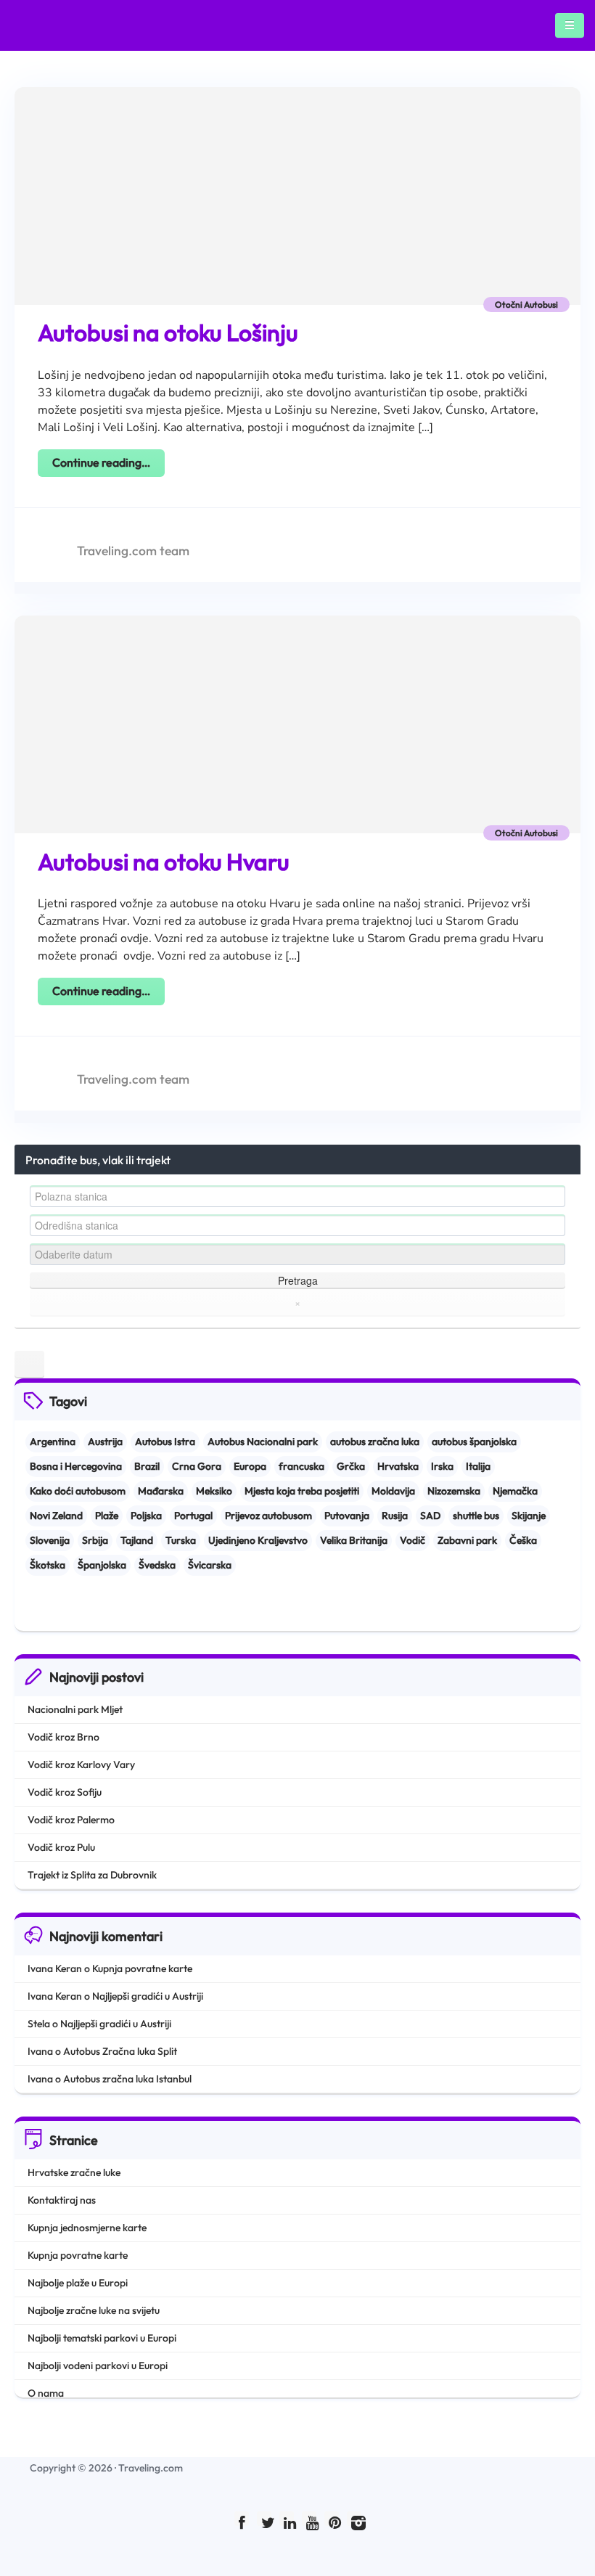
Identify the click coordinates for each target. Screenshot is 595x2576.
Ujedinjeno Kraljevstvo (258, 1540)
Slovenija (50, 1540)
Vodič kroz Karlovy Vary (81, 1765)
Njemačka (515, 1491)
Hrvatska (398, 1466)
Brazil (147, 1466)
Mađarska (161, 1491)
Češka (523, 1540)
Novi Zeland (56, 1516)
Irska (442, 1466)
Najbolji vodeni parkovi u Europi (98, 2366)
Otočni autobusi (526, 304)
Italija (478, 1466)
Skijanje (529, 1516)
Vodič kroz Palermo (71, 1820)
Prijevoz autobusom (268, 1516)
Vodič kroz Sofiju (65, 1792)
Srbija (95, 1540)
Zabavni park (467, 1540)
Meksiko (214, 1491)
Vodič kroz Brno (63, 1737)
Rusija (395, 1516)
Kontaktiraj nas (62, 2200)
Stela (39, 2024)
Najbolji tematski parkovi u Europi (102, 2338)
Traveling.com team (133, 551)
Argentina (53, 1442)
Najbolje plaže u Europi (78, 2283)
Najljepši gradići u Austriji (148, 1996)
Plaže (107, 1516)
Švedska (157, 1565)
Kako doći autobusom (78, 1491)
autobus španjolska (474, 1442)
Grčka (351, 1466)
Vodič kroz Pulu (61, 1847)
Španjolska (102, 1565)
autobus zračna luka (375, 1442)
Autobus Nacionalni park (263, 1442)
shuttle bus (476, 1516)
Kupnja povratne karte (142, 1968)
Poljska (146, 1516)
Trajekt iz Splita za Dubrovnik (92, 1875)
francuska (301, 1466)
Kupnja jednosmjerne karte (87, 2228)
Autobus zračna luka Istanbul (127, 2079)
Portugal (193, 1516)
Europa (250, 1466)
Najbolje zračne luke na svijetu (94, 2310)
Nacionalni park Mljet (75, 1709)
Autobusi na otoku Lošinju (168, 332)
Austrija (105, 1442)
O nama (46, 2393)
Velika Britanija (354, 1540)
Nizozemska (454, 1491)
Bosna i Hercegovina (76, 1466)
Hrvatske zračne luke (74, 2172)
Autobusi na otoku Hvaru (164, 862)
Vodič (413, 1540)
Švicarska (210, 1565)
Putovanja (347, 1516)
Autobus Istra (165, 1442)
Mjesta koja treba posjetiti (302, 1491)
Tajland (137, 1540)
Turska (181, 1540)
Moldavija (393, 1491)
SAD (430, 1516)
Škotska (48, 1565)
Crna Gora (197, 1466)
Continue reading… (101, 462)
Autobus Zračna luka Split (120, 2051)
